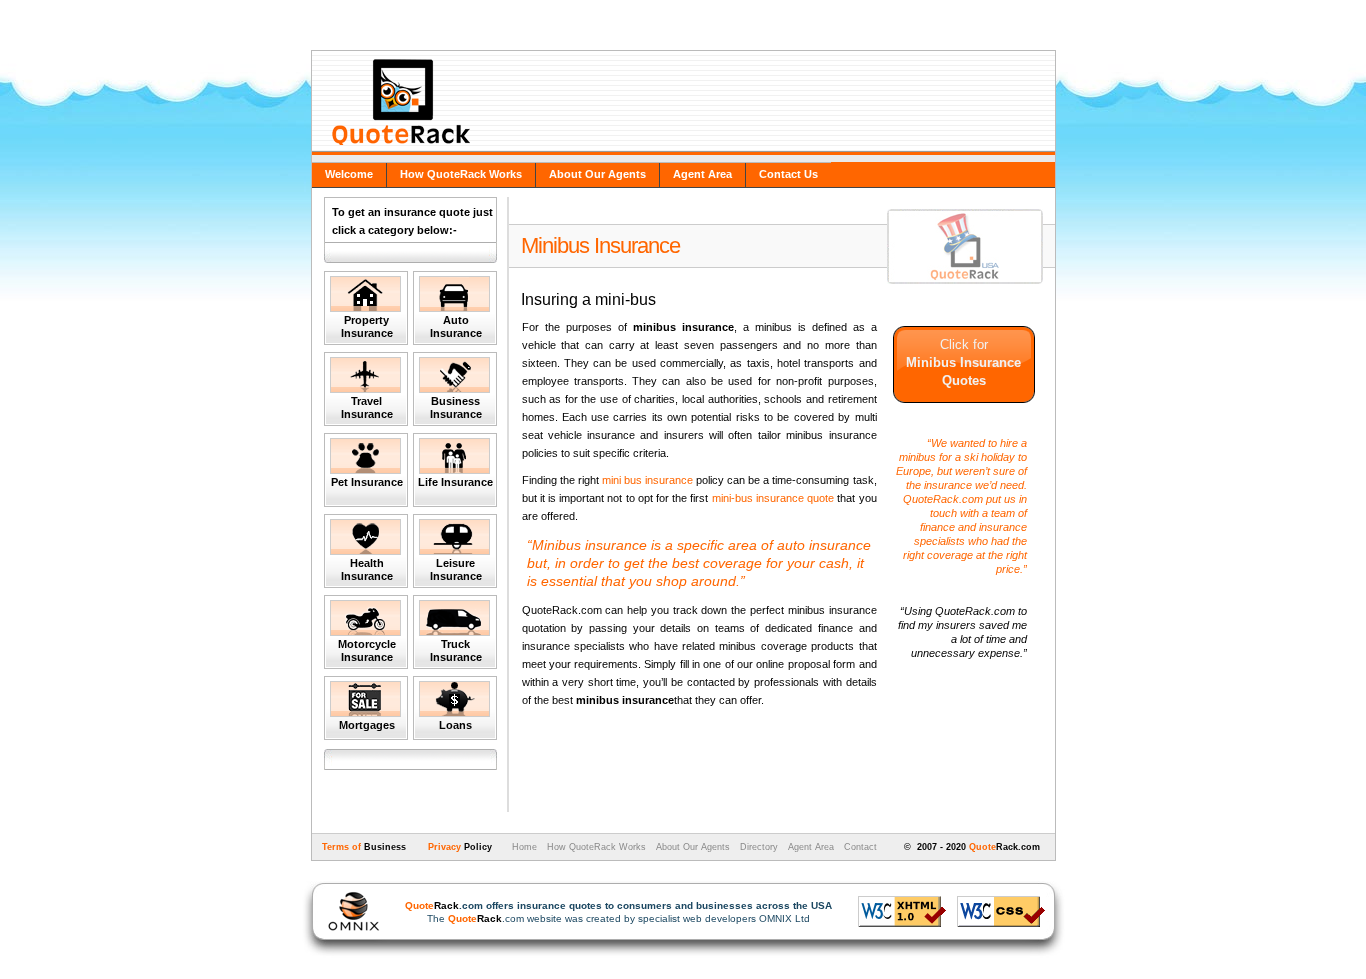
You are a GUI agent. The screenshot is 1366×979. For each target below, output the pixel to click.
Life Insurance (455, 482)
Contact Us (788, 174)
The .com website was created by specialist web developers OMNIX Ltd (618, 912)
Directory (759, 847)
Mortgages (367, 725)
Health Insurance (367, 569)
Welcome (349, 174)
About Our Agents (597, 174)
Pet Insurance (367, 482)
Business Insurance (456, 407)
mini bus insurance (649, 480)
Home (523, 847)
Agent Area (702, 174)
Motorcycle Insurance (367, 650)
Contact (860, 847)
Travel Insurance (367, 407)
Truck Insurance (456, 650)
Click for (963, 362)
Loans (455, 725)
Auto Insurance (456, 326)
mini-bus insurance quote (773, 498)
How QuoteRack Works (461, 174)
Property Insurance (367, 326)
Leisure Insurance (456, 569)
